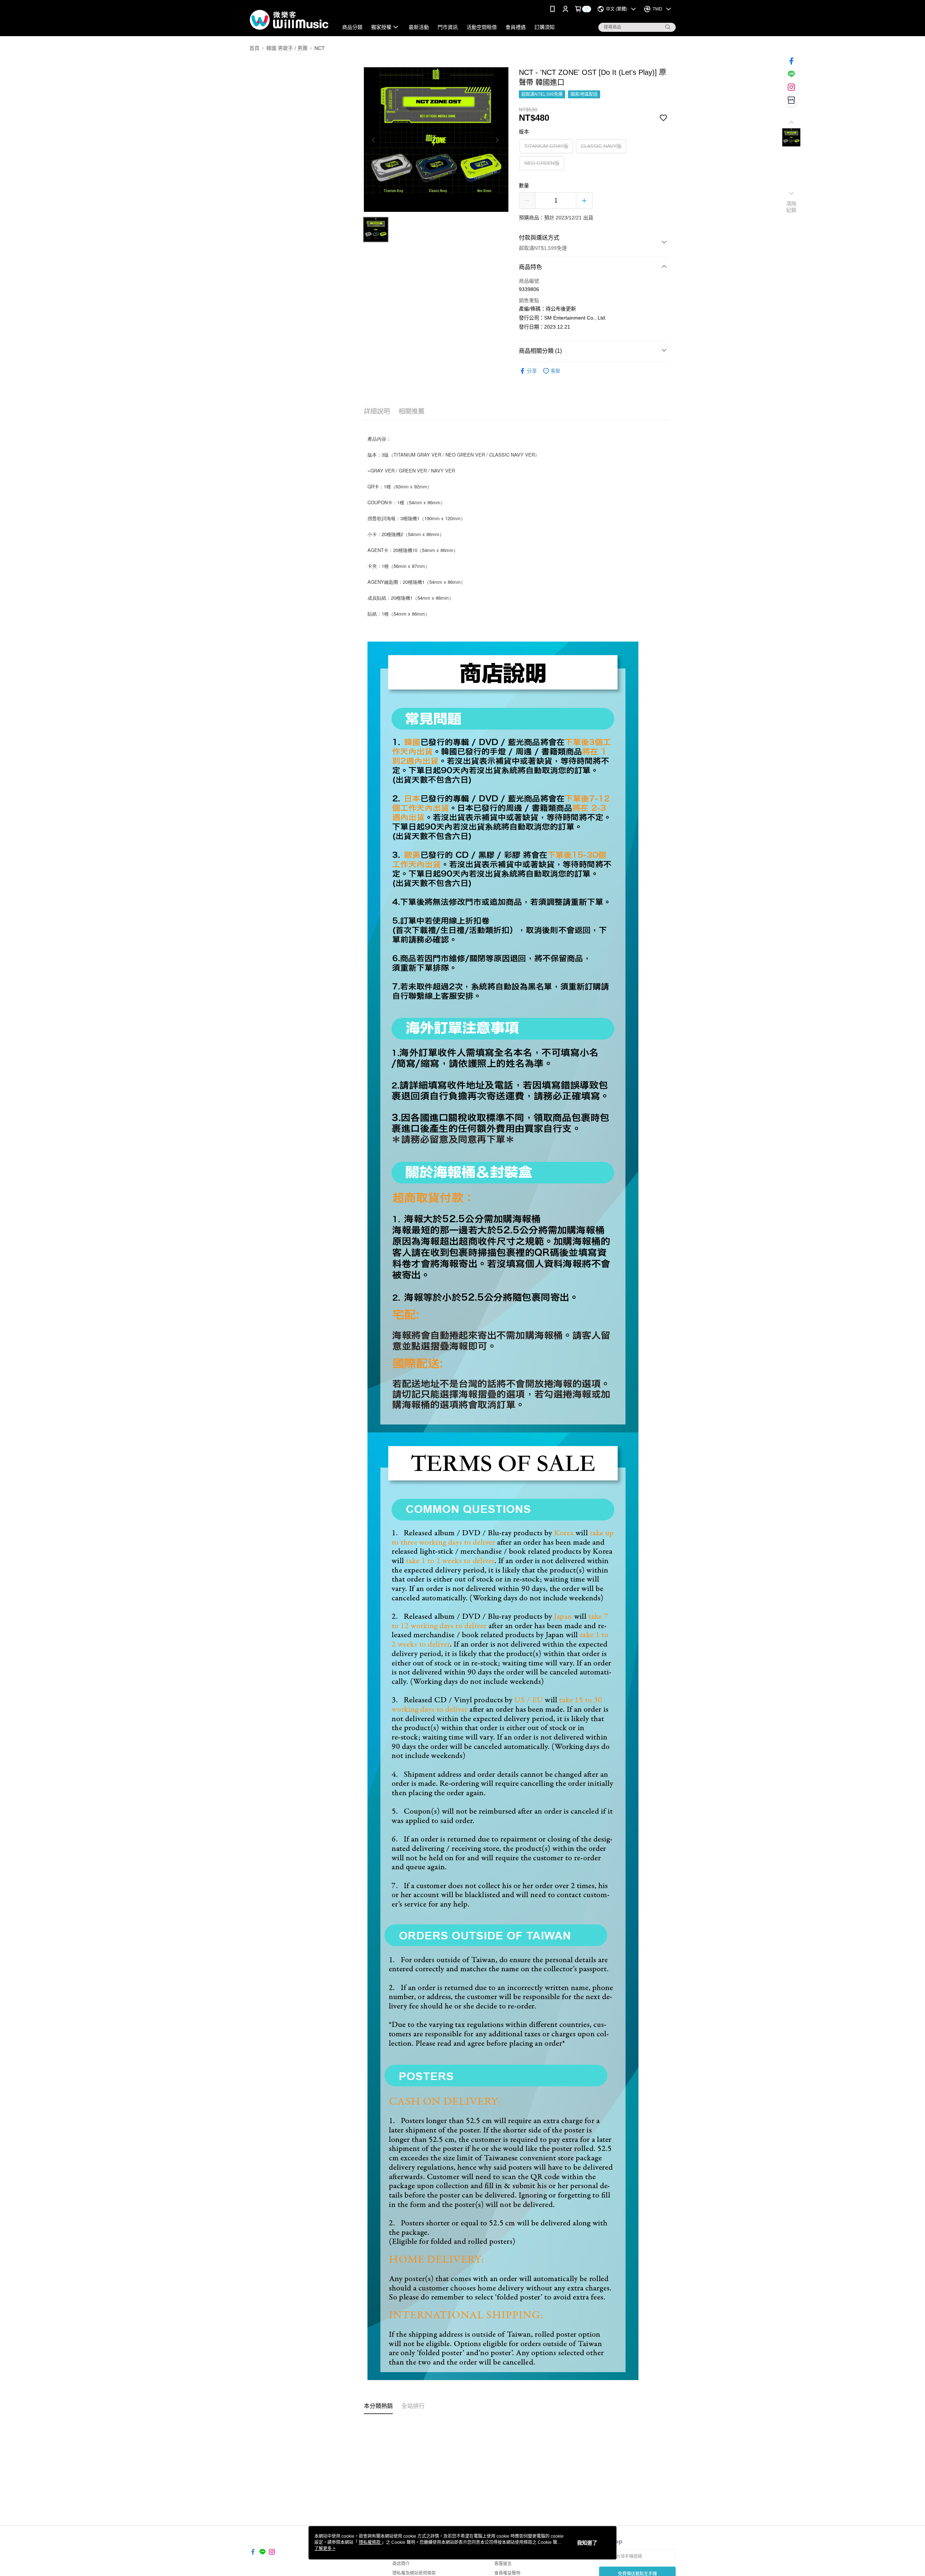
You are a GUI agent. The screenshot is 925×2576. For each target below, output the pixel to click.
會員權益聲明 (507, 2573)
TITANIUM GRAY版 (546, 146)
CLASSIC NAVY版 (601, 146)
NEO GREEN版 (542, 163)
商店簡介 (401, 2564)
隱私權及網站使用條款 (414, 2573)
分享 (532, 371)
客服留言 (503, 2564)
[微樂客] (289, 19)
